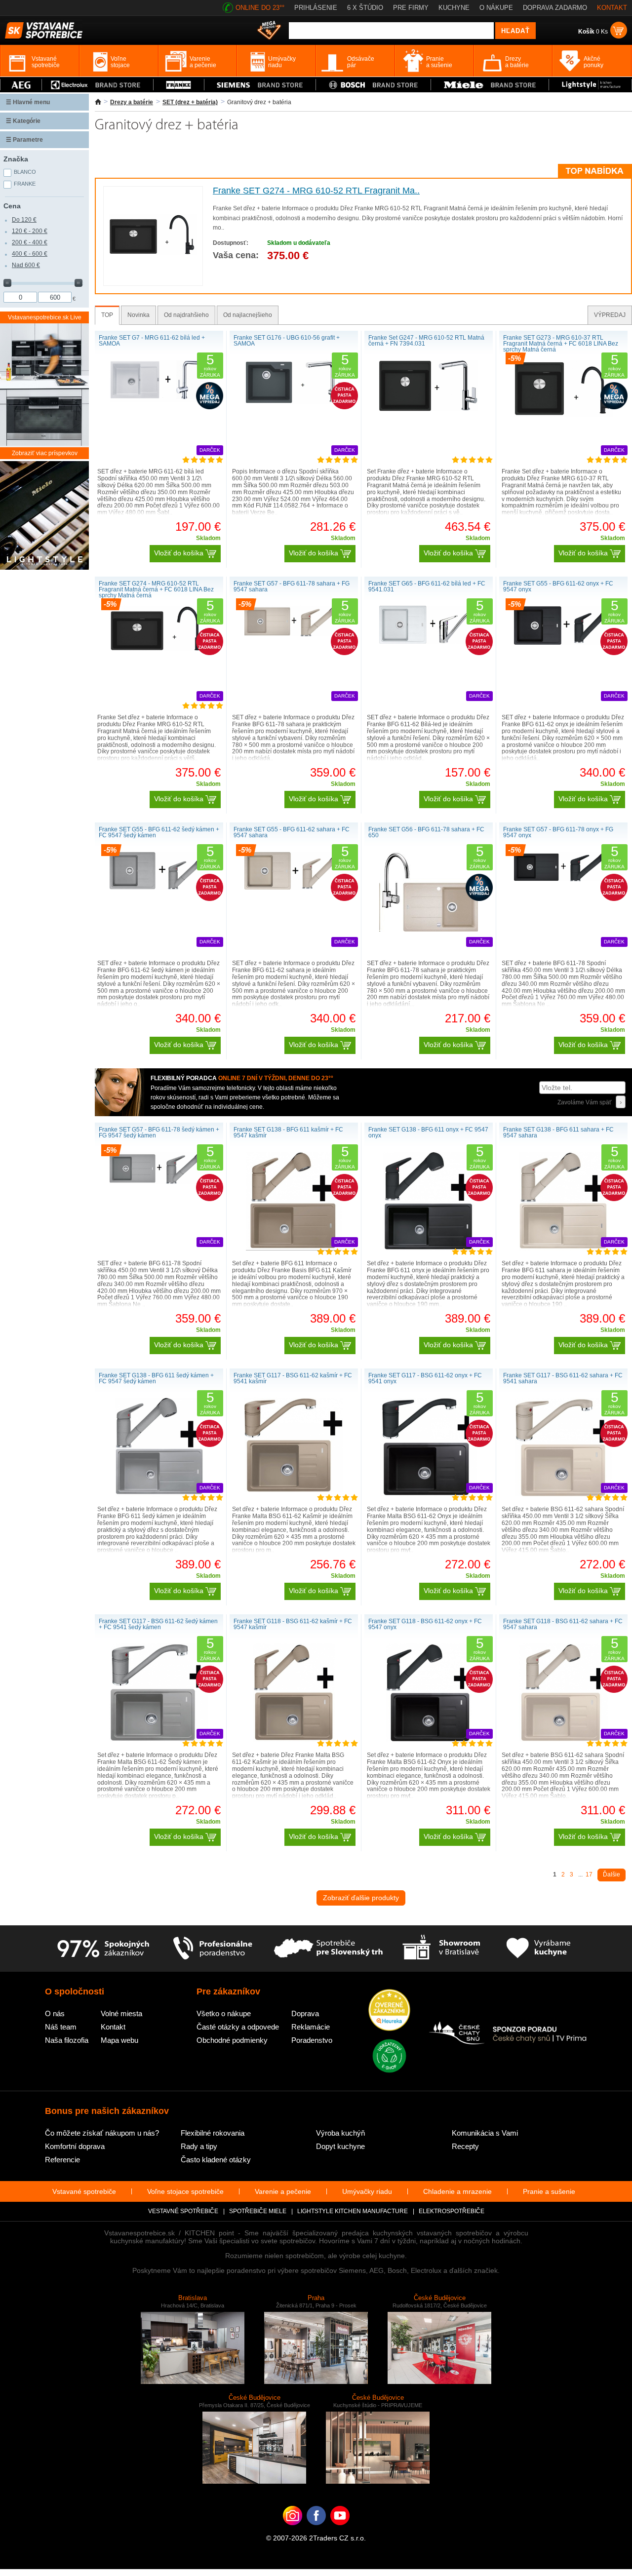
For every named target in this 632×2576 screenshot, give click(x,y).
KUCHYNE (454, 8)
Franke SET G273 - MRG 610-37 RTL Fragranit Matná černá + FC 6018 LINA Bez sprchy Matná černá (561, 344)
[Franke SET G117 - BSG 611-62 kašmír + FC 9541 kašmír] (294, 1490)
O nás (55, 2013)
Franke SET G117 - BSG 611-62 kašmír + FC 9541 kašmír (293, 1378)
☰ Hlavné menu (28, 102)
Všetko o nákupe (224, 2013)
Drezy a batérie (132, 102)
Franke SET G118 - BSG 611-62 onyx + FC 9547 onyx (425, 1624)
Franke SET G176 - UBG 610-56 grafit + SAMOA (287, 341)
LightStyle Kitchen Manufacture (353, 2211)
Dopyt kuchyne (340, 2146)
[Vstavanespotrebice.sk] (316, 2531)
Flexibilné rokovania (213, 2133)
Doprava (305, 2013)
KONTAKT (612, 8)
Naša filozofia (67, 2040)
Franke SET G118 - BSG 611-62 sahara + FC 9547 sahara (563, 1624)
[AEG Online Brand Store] (21, 85)
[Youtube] (340, 2531)
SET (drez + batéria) (190, 102)
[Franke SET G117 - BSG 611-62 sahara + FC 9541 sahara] (563, 1494)
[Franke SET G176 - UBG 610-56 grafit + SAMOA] (294, 402)
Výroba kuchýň (340, 2133)
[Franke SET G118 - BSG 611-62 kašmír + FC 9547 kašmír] (294, 1740)
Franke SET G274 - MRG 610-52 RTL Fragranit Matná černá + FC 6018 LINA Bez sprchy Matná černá (156, 589)
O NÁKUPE (496, 8)
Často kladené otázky (216, 2160)
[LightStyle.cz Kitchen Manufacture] (44, 516)
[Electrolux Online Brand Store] (98, 85)
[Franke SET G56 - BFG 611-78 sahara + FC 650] (429, 930)
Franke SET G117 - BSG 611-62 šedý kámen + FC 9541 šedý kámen (158, 1624)
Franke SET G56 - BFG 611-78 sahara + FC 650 (426, 832)
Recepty (465, 2146)
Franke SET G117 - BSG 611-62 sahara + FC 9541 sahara (563, 1378)
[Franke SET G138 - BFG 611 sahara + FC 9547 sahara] (563, 1249)
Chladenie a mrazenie (457, 2191)
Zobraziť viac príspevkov (45, 453)
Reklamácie (311, 2027)
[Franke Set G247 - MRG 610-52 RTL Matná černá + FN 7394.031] (429, 409)
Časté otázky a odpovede (238, 2027)
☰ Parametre (24, 140)
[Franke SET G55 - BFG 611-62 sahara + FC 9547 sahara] (294, 888)
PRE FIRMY (411, 8)
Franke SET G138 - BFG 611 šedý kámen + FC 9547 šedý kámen (156, 1378)
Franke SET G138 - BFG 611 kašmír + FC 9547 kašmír (288, 1132)
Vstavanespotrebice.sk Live (45, 317)
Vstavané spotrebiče (84, 2191)
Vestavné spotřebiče (183, 2211)
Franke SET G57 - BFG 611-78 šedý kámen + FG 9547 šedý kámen (159, 1132)
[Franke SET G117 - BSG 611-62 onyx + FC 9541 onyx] (429, 1494)
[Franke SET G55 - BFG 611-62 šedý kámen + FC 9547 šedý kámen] (159, 888)
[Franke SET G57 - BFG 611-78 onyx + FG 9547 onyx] (563, 879)
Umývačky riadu (367, 2191)
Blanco (25, 172)
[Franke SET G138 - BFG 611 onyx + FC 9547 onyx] (428, 1249)
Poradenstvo (312, 2040)
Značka (16, 159)
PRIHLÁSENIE (316, 8)
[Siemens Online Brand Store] (260, 85)
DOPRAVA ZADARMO (555, 8)
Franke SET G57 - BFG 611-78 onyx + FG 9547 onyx (558, 832)
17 (589, 1874)
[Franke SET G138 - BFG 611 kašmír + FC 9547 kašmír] (294, 1249)
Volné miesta (121, 2013)
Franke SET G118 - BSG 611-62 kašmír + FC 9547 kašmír (293, 1624)
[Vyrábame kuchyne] (538, 1949)
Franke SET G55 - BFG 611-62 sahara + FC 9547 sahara (292, 832)
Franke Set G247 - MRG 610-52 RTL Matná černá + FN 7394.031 (426, 341)
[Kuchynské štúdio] (441, 1949)
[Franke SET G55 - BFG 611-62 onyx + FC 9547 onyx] (563, 643)
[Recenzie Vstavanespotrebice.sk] (389, 2011)
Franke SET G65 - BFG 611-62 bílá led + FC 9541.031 (427, 586)
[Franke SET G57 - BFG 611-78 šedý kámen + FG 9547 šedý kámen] (159, 1182)
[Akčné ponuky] (269, 31)
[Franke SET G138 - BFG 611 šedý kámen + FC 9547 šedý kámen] (159, 1494)
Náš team (61, 2027)
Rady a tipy (199, 2146)
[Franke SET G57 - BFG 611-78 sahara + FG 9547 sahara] (294, 634)
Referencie (62, 2160)
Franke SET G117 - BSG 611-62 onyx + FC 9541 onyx (425, 1378)
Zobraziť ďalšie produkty (361, 1898)
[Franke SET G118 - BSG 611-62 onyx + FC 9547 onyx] (429, 1740)
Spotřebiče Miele (258, 2211)
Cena (12, 206)
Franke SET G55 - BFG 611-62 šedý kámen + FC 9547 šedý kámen (159, 832)
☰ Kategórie (23, 121)
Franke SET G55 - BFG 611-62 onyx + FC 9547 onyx (558, 586)
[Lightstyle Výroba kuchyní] (590, 85)
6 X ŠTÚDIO (365, 8)
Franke (25, 184)
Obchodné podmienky (232, 2040)
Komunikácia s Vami (485, 2133)
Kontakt (113, 2027)
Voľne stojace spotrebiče (185, 2191)
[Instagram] (293, 2531)
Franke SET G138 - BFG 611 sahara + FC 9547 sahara (558, 1132)
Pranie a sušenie (549, 2191)
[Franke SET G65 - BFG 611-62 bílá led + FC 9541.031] (429, 642)
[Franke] (179, 85)
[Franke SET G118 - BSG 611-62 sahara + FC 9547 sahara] (563, 1740)
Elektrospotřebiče (452, 2211)
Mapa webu (119, 2040)
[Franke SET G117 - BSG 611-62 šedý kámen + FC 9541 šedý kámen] (159, 1740)
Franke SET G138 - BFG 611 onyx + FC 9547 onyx (428, 1132)
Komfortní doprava (75, 2146)
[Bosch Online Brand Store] (373, 85)
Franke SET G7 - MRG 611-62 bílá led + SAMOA (152, 341)
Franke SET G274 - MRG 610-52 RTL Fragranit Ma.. (316, 191)
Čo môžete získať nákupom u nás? (102, 2133)
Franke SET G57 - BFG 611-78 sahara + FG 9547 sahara (292, 586)
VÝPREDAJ (610, 315)
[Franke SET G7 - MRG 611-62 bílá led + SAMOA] (159, 400)
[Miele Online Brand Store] (490, 85)
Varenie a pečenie (283, 2191)
